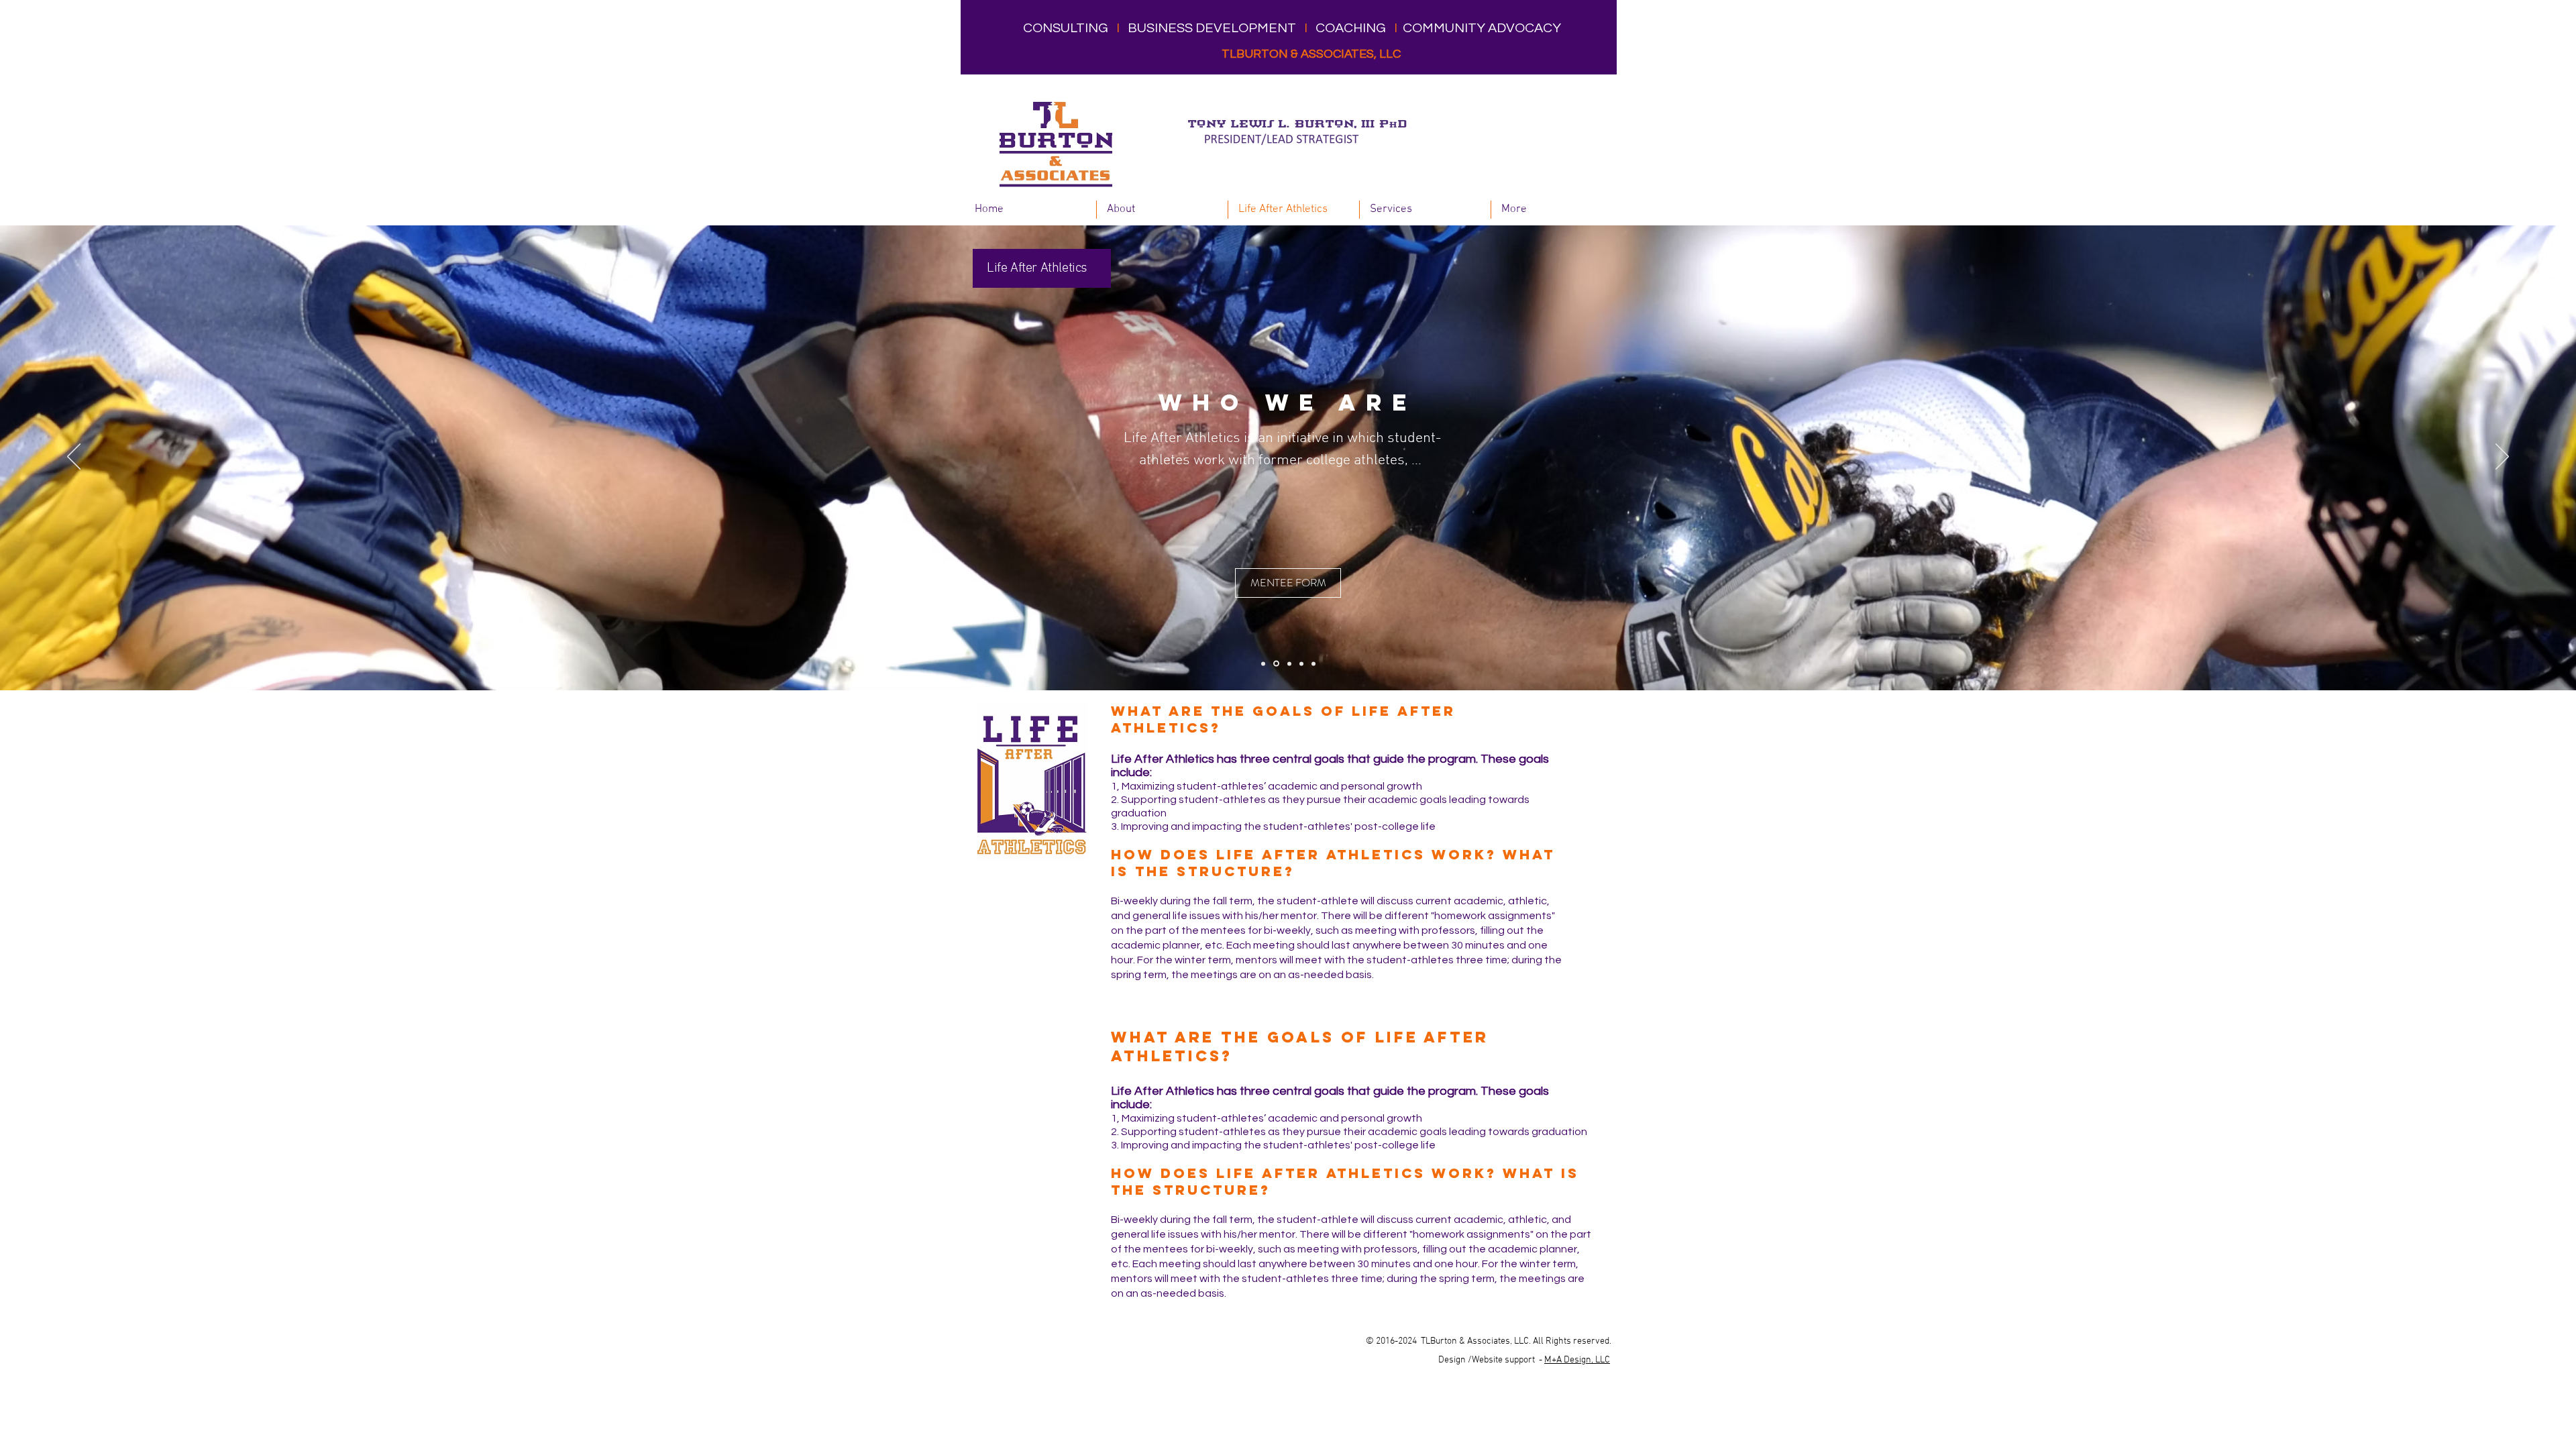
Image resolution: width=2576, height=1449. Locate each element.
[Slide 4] (1301, 663)
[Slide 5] (1313, 663)
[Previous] (74, 458)
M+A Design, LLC (1577, 1360)
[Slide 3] (1288, 664)
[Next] (2502, 458)
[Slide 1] (1263, 663)
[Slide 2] (1275, 663)
